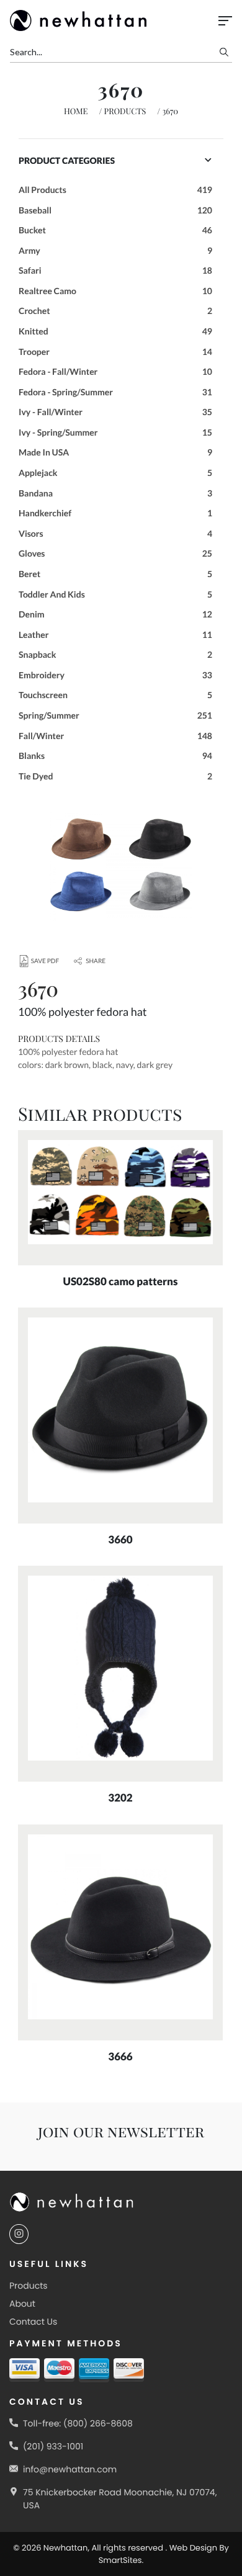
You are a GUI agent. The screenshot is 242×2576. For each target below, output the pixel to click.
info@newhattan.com (70, 2469)
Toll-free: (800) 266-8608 (78, 2423)
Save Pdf (45, 961)
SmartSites (120, 2560)
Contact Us (33, 2322)
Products (125, 111)
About (22, 2304)
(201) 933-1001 (53, 2446)
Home (76, 111)
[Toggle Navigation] (225, 21)
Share (96, 961)
